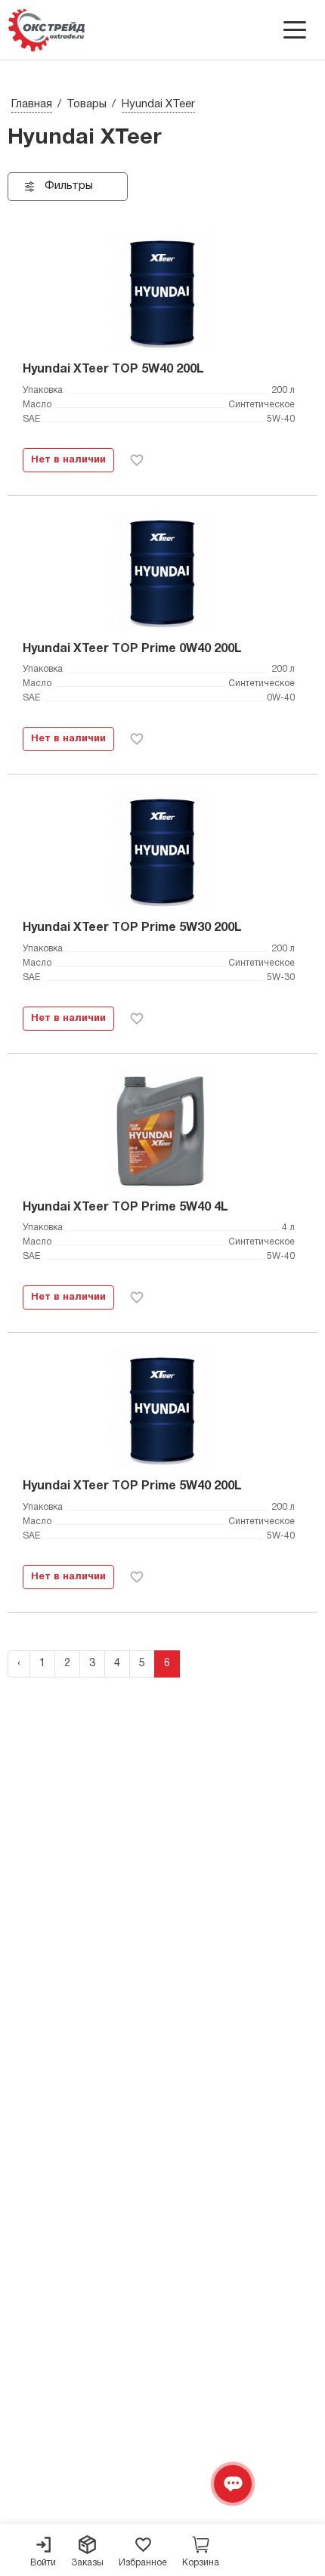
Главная (32, 104)
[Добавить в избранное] (137, 460)
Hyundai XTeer (158, 104)
